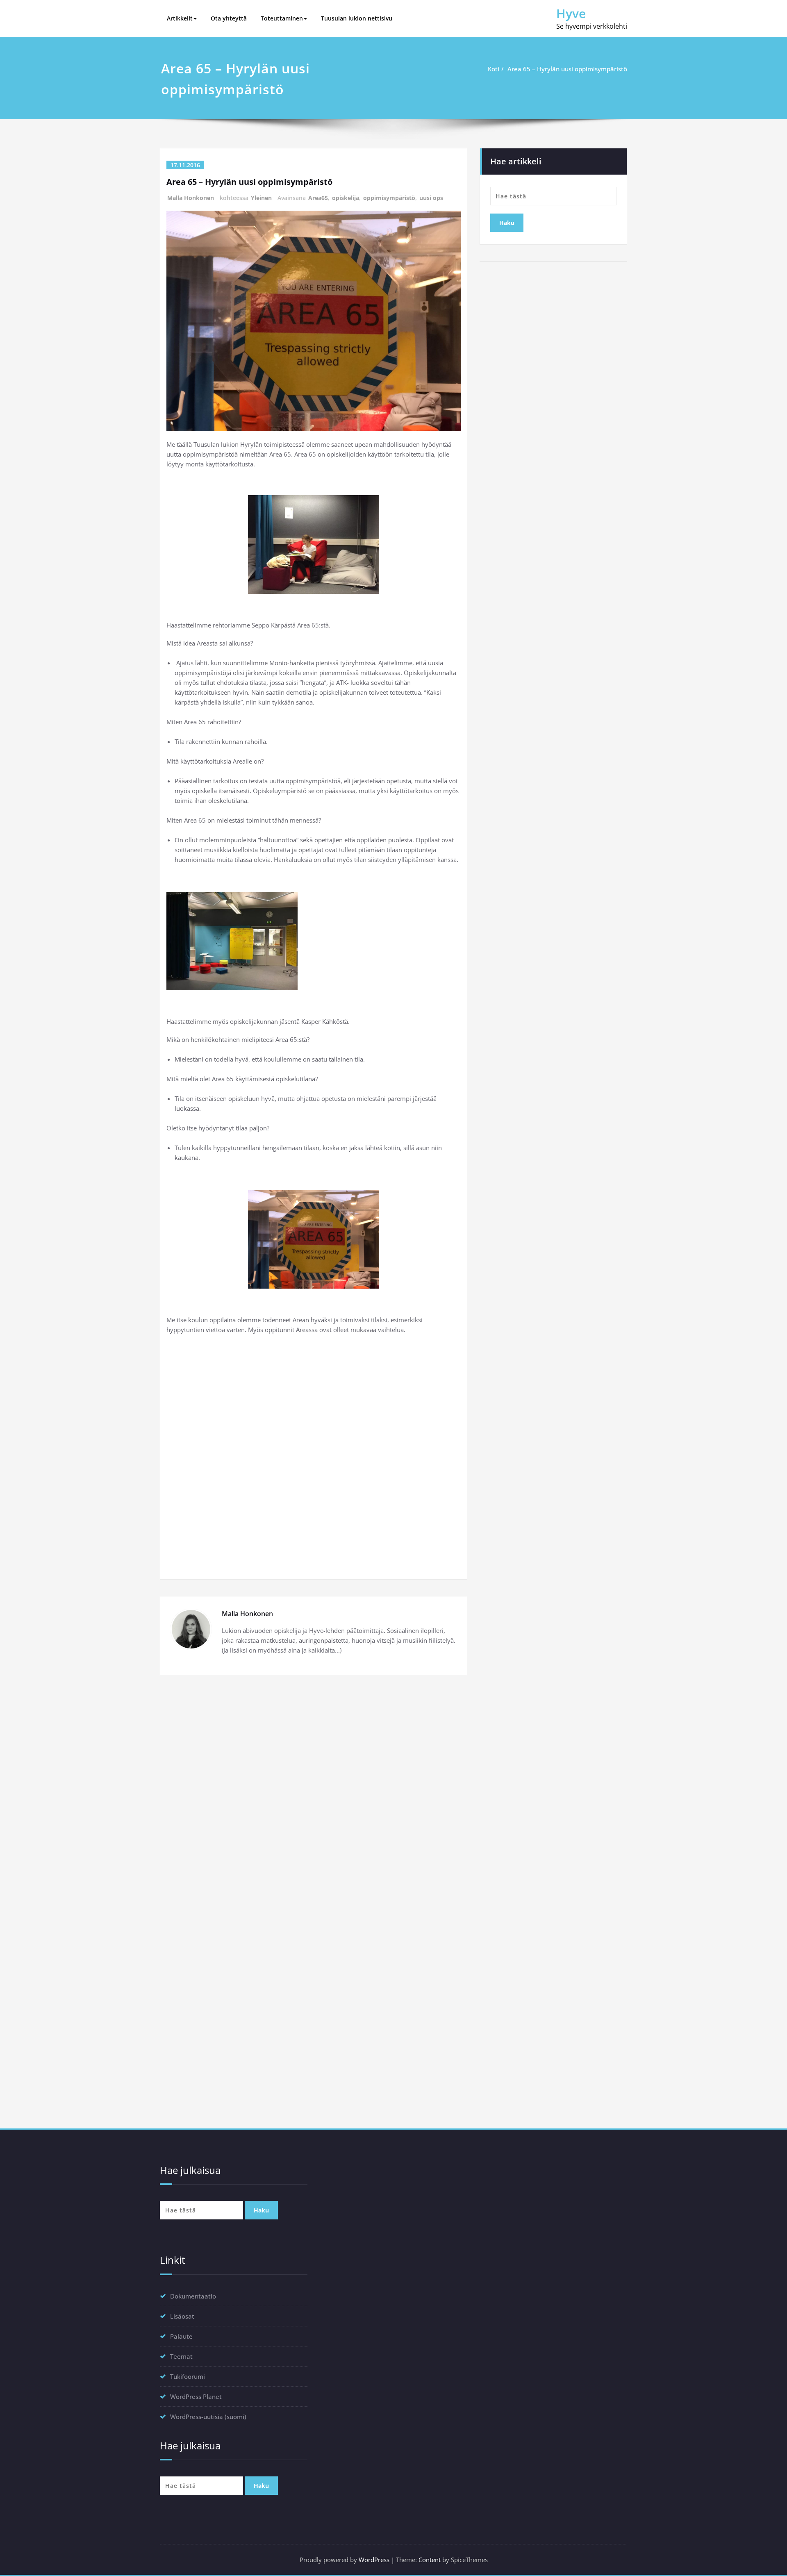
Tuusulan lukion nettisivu (357, 18)
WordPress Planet (196, 2396)
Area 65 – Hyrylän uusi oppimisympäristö (567, 69)
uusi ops (431, 198)
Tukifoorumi (188, 2376)
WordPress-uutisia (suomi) (208, 2417)
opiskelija (346, 198)
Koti (494, 69)
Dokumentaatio (193, 2296)
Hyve (571, 13)
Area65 (318, 198)
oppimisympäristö (389, 198)
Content (430, 2560)
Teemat (181, 2356)
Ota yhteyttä (229, 18)
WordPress (374, 2560)
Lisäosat (182, 2316)
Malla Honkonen (191, 198)
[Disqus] (314, 1795)
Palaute (181, 2336)
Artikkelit (180, 18)
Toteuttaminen (282, 18)
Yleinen (261, 198)
